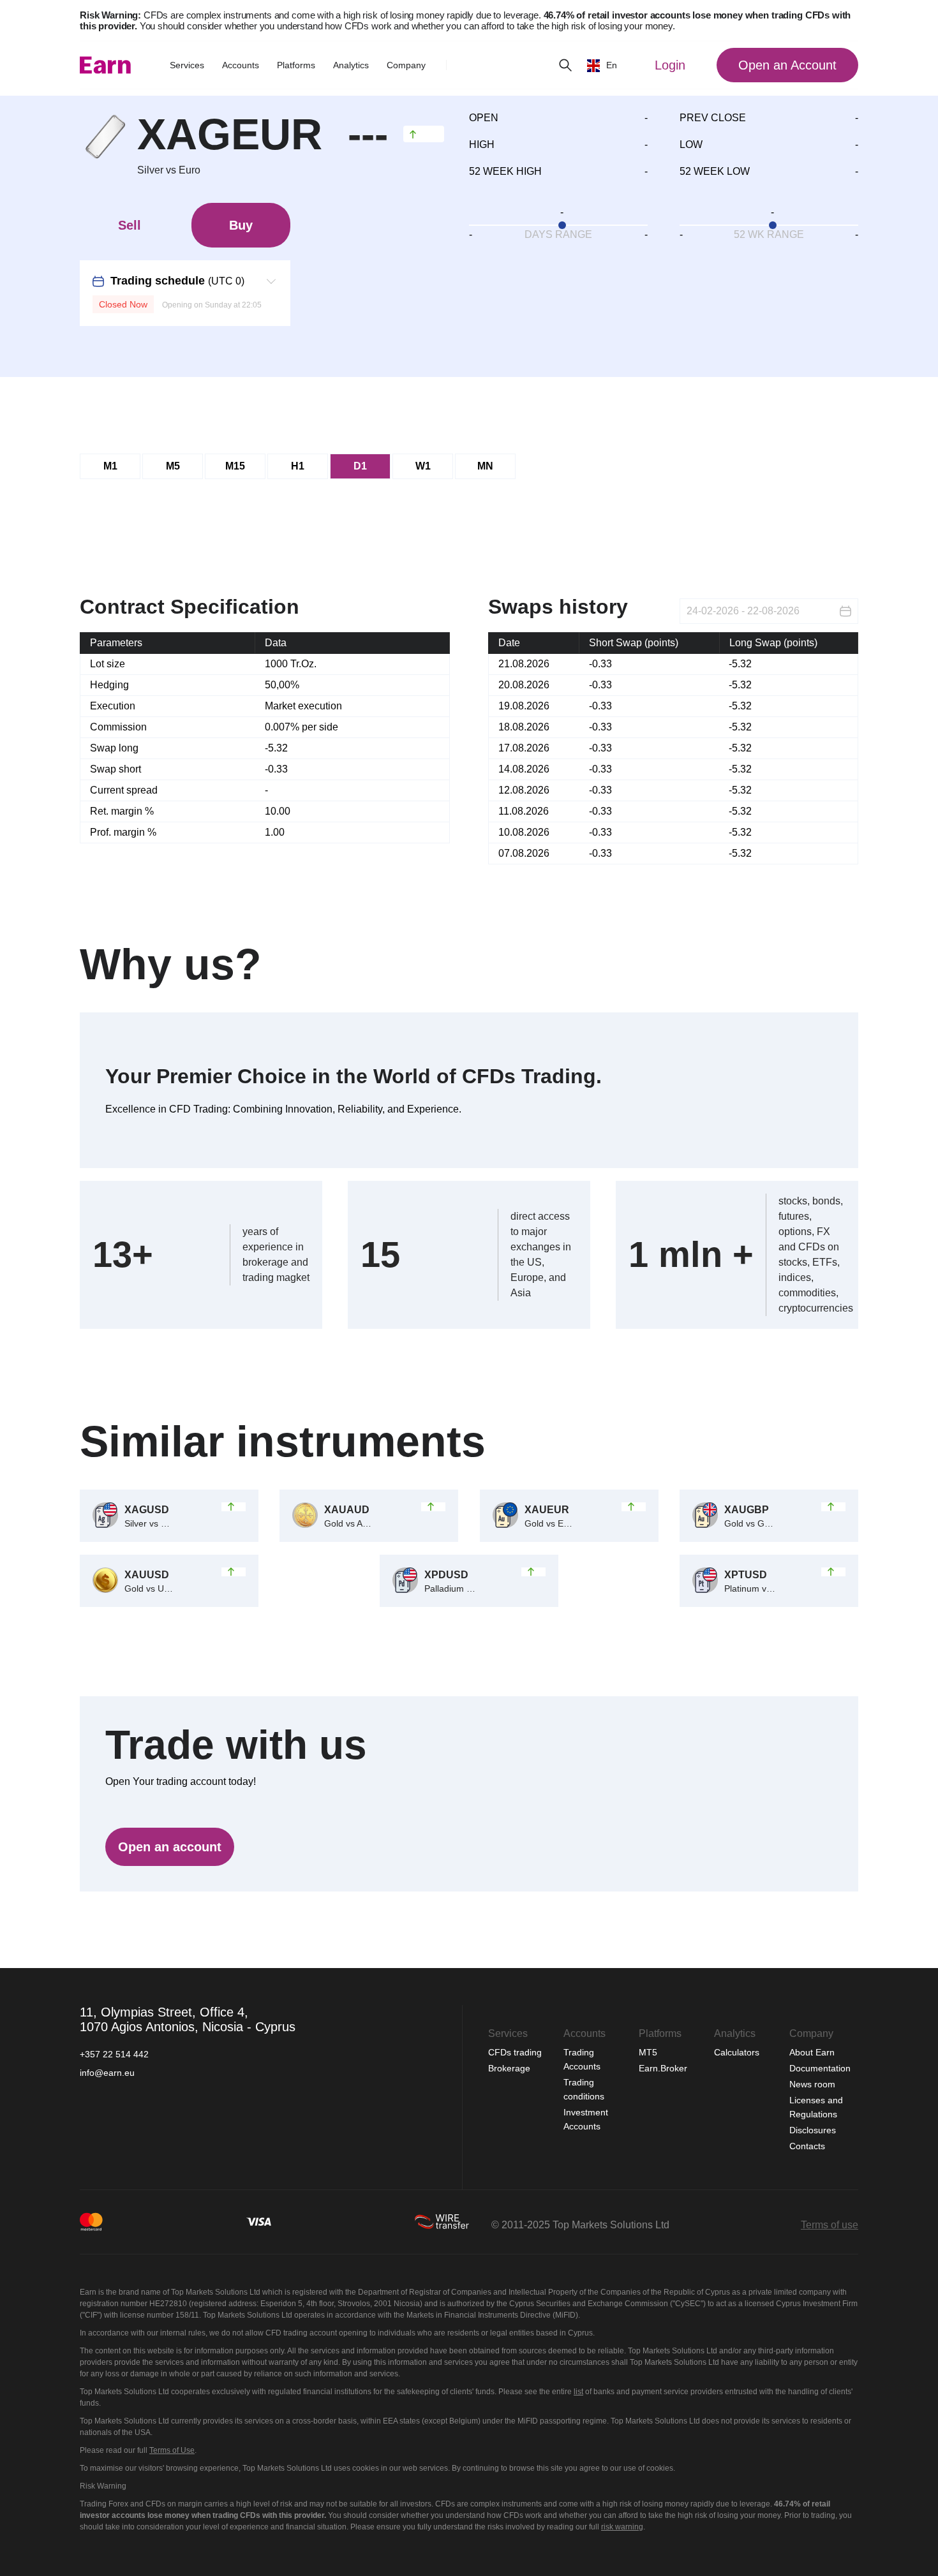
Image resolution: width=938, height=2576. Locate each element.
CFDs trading (516, 2052)
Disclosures (813, 2130)
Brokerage (509, 2068)
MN (485, 466)
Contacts (807, 2146)
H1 (298, 466)
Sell (130, 225)
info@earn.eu (107, 2073)
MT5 (648, 2052)
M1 (110, 466)
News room (812, 2084)
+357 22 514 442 (114, 2054)
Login (670, 65)
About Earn (812, 2052)
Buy (241, 225)
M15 (235, 466)
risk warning (622, 2527)
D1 (360, 466)
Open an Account (787, 65)
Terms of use (830, 2225)
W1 (423, 466)
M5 (173, 466)
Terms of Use (172, 2450)
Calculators (738, 2052)
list (578, 2392)
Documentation (820, 2068)
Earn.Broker (663, 2068)
